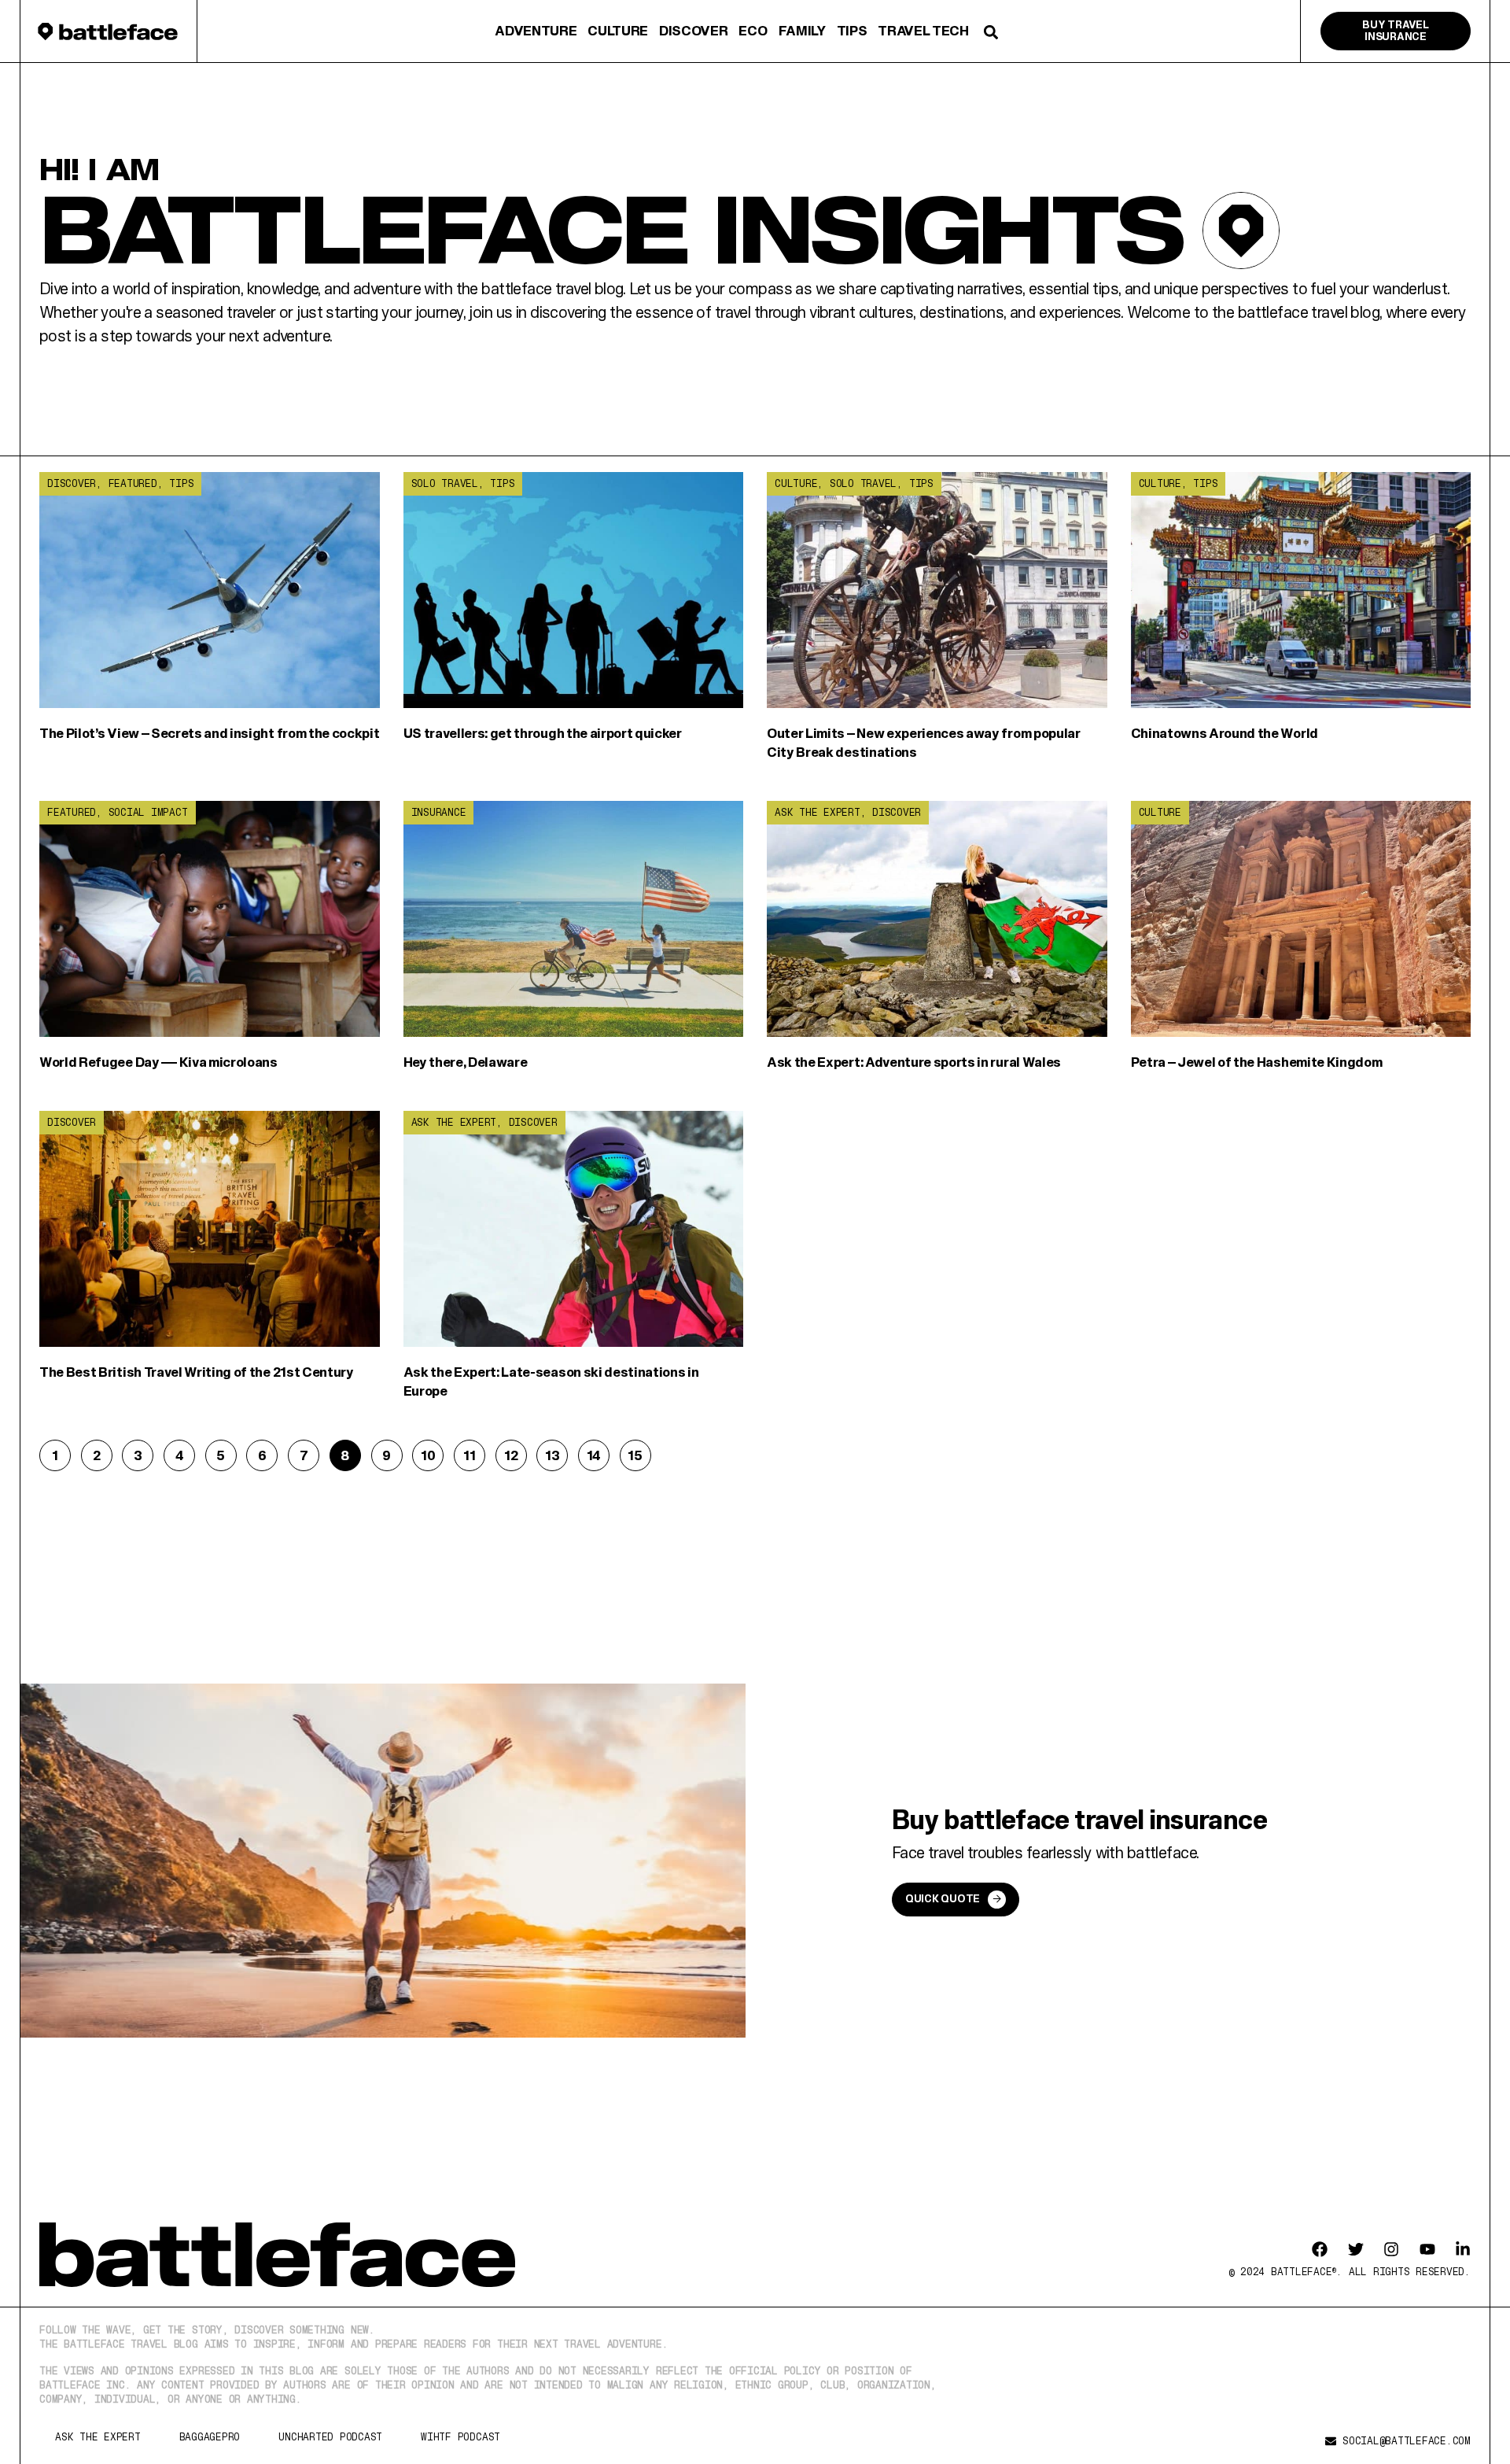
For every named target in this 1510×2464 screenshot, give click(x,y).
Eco (753, 30)
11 (474, 1451)
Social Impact (148, 812)
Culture (618, 30)
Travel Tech (923, 30)
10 (432, 1451)
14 (598, 1451)
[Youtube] (1427, 2249)
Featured (133, 483)
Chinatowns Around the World (1225, 733)
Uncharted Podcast (330, 2437)
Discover (693, 30)
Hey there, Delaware (466, 1062)
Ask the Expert (818, 812)
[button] (991, 32)
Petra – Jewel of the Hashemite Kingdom (1257, 1062)
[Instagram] (1391, 2249)
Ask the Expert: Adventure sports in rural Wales (914, 1062)
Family (802, 30)
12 (515, 1451)
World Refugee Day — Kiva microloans (158, 1062)
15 (639, 1451)
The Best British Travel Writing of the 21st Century (197, 1372)
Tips (852, 30)
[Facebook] (1320, 2249)
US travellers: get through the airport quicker (543, 733)
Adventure (536, 30)
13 (556, 1451)
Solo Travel (445, 483)
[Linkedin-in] (1463, 2249)
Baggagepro (210, 2437)
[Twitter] (1356, 2249)
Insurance (439, 812)
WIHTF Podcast (460, 2437)
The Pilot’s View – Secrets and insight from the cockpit (209, 733)
